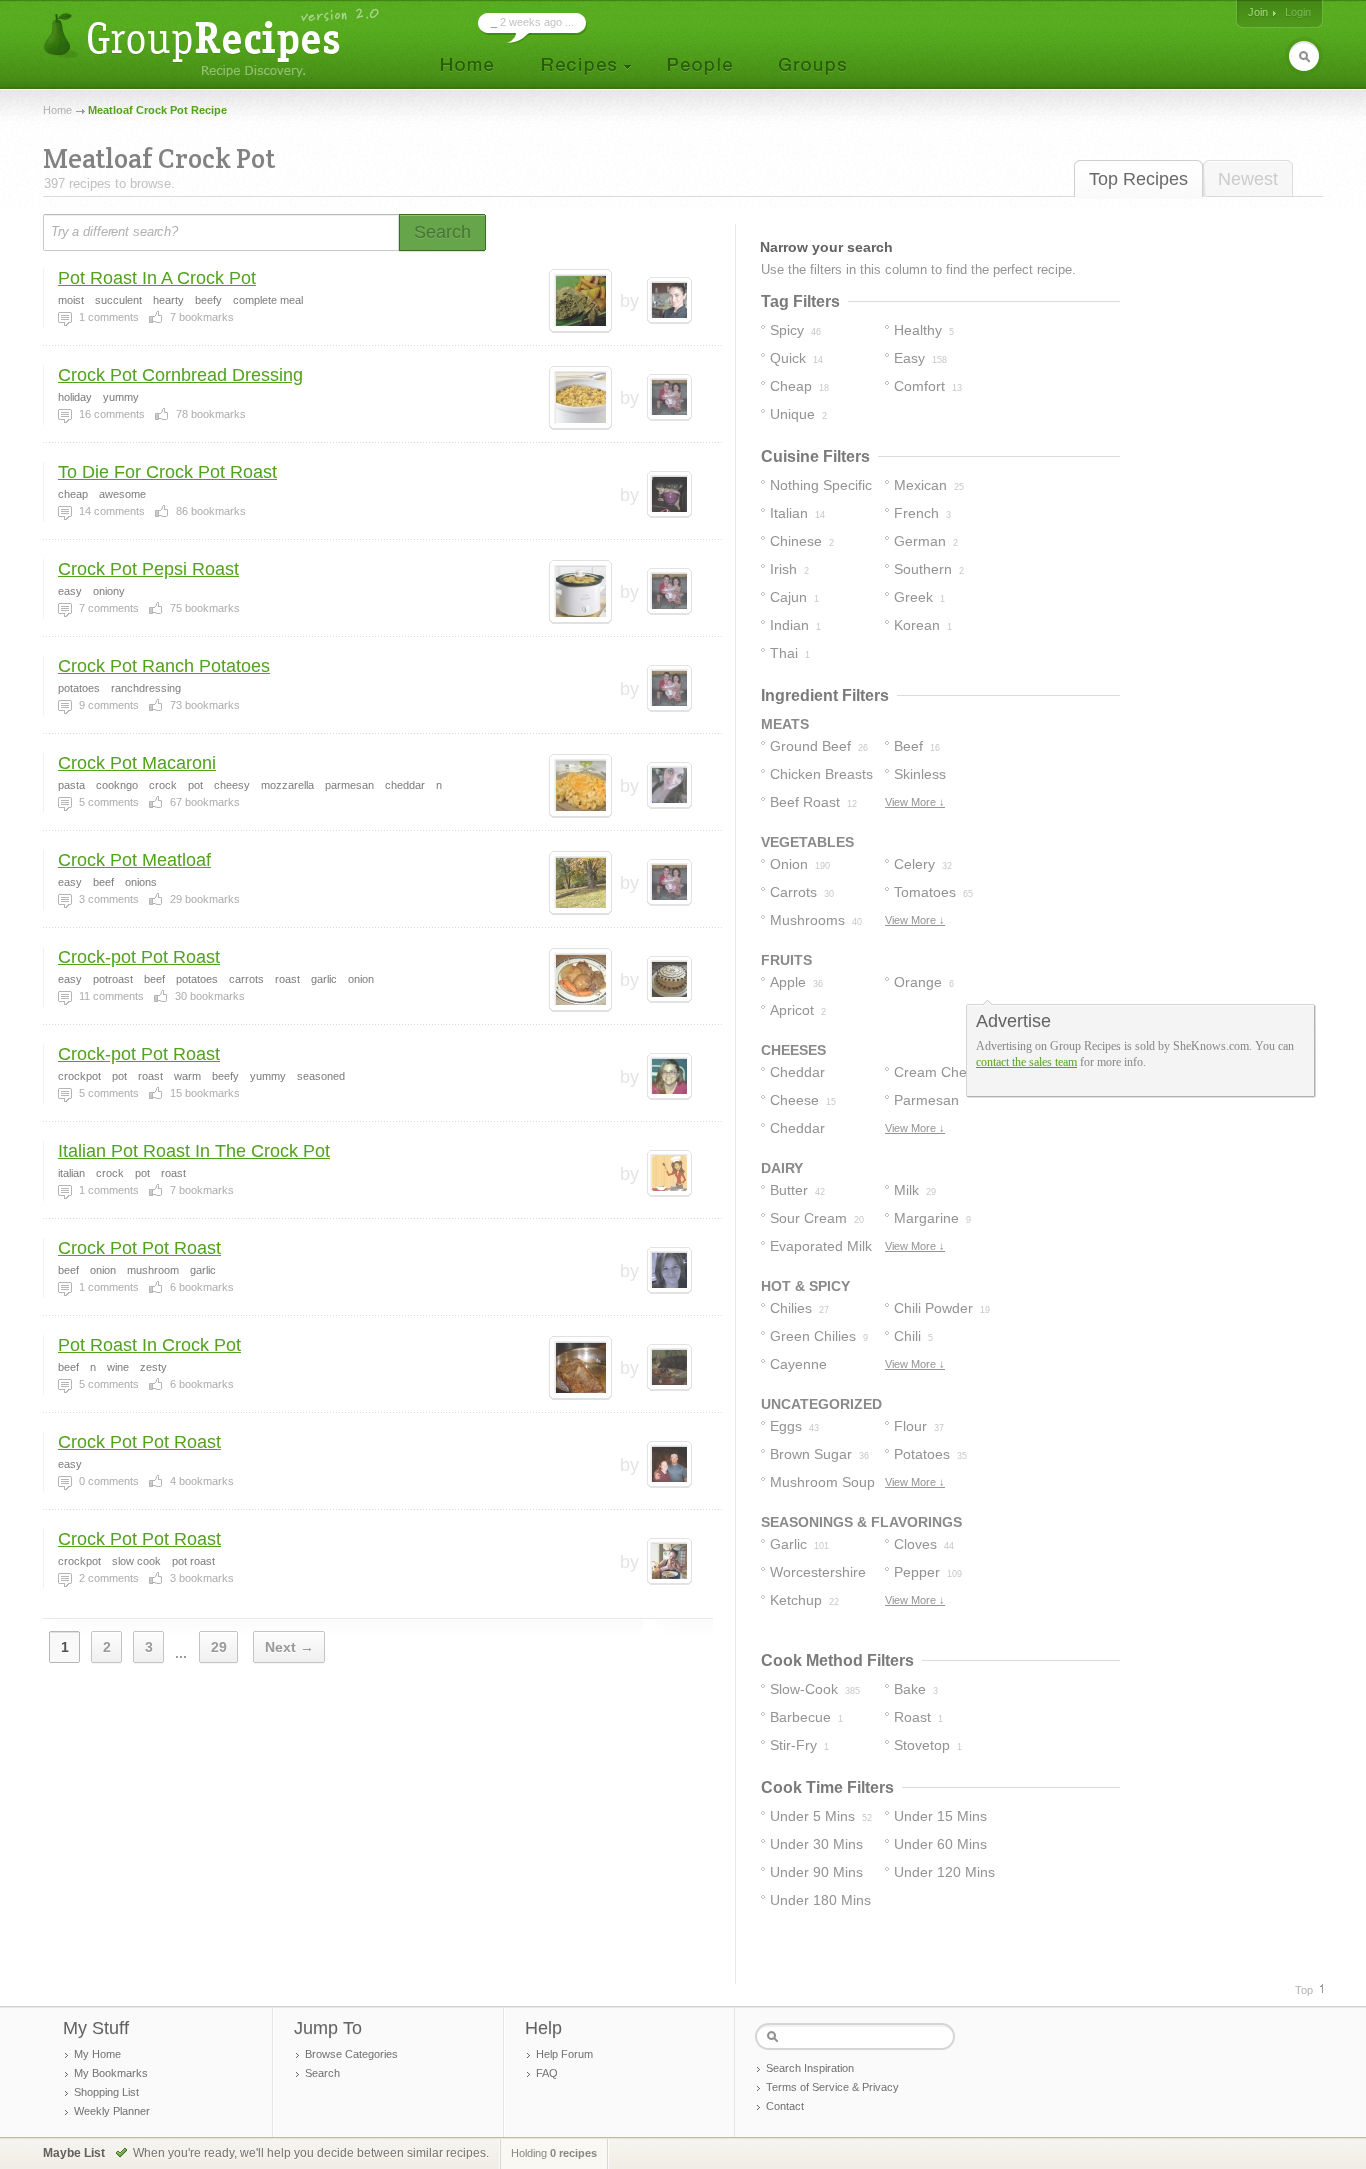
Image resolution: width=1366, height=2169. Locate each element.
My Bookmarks (111, 2073)
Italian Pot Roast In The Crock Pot (194, 1151)
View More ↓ (915, 802)
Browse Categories (351, 2054)
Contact (785, 2106)
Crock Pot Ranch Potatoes (164, 666)
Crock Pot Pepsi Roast (148, 569)
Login (1298, 12)
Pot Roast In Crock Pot (149, 1345)
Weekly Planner (112, 2111)
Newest (1248, 179)
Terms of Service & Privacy (832, 2087)
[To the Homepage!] (213, 42)
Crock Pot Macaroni (137, 763)
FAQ (547, 2073)
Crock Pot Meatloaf (134, 860)
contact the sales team (1026, 1062)
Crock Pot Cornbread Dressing (180, 375)
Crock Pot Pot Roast (139, 1248)
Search (322, 2073)
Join (1258, 12)
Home (57, 110)
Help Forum (564, 2054)
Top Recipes (1138, 179)
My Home (97, 2054)
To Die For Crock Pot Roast (167, 472)
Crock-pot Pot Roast (139, 957)
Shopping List (106, 2092)
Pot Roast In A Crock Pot (157, 278)
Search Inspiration (810, 2068)
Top (1304, 1990)
